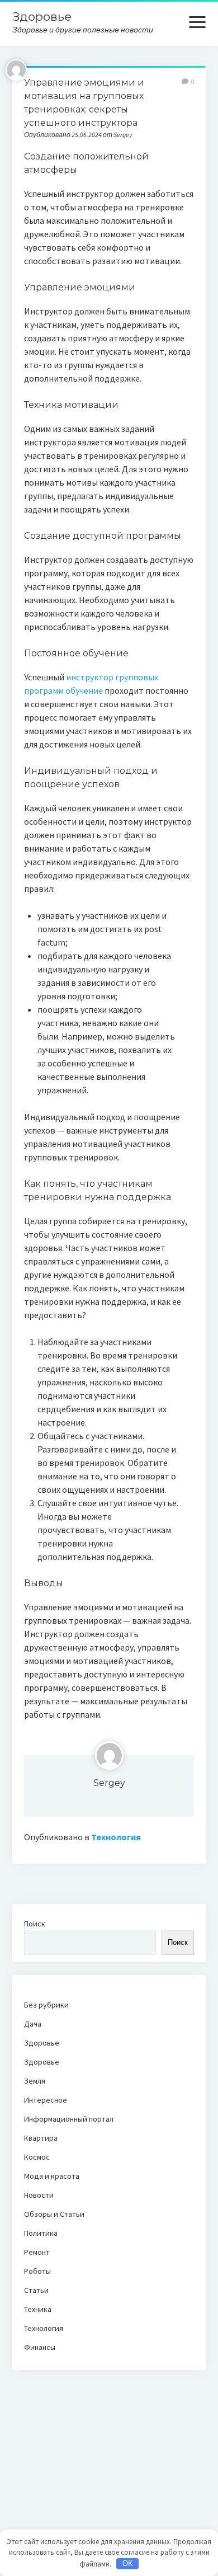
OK (128, 2563)
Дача (33, 2024)
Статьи (36, 2290)
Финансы (40, 2347)
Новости (39, 2195)
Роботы (37, 2271)
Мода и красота (52, 2176)
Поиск (35, 1924)
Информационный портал (69, 2119)
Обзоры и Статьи (54, 2214)
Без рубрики (46, 2005)
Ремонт (37, 2252)
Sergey (109, 1783)
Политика (41, 2233)
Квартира (41, 2138)
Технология (116, 1837)
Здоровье (42, 17)
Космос (37, 2157)
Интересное (46, 2100)
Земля (35, 2081)
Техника (38, 2309)
